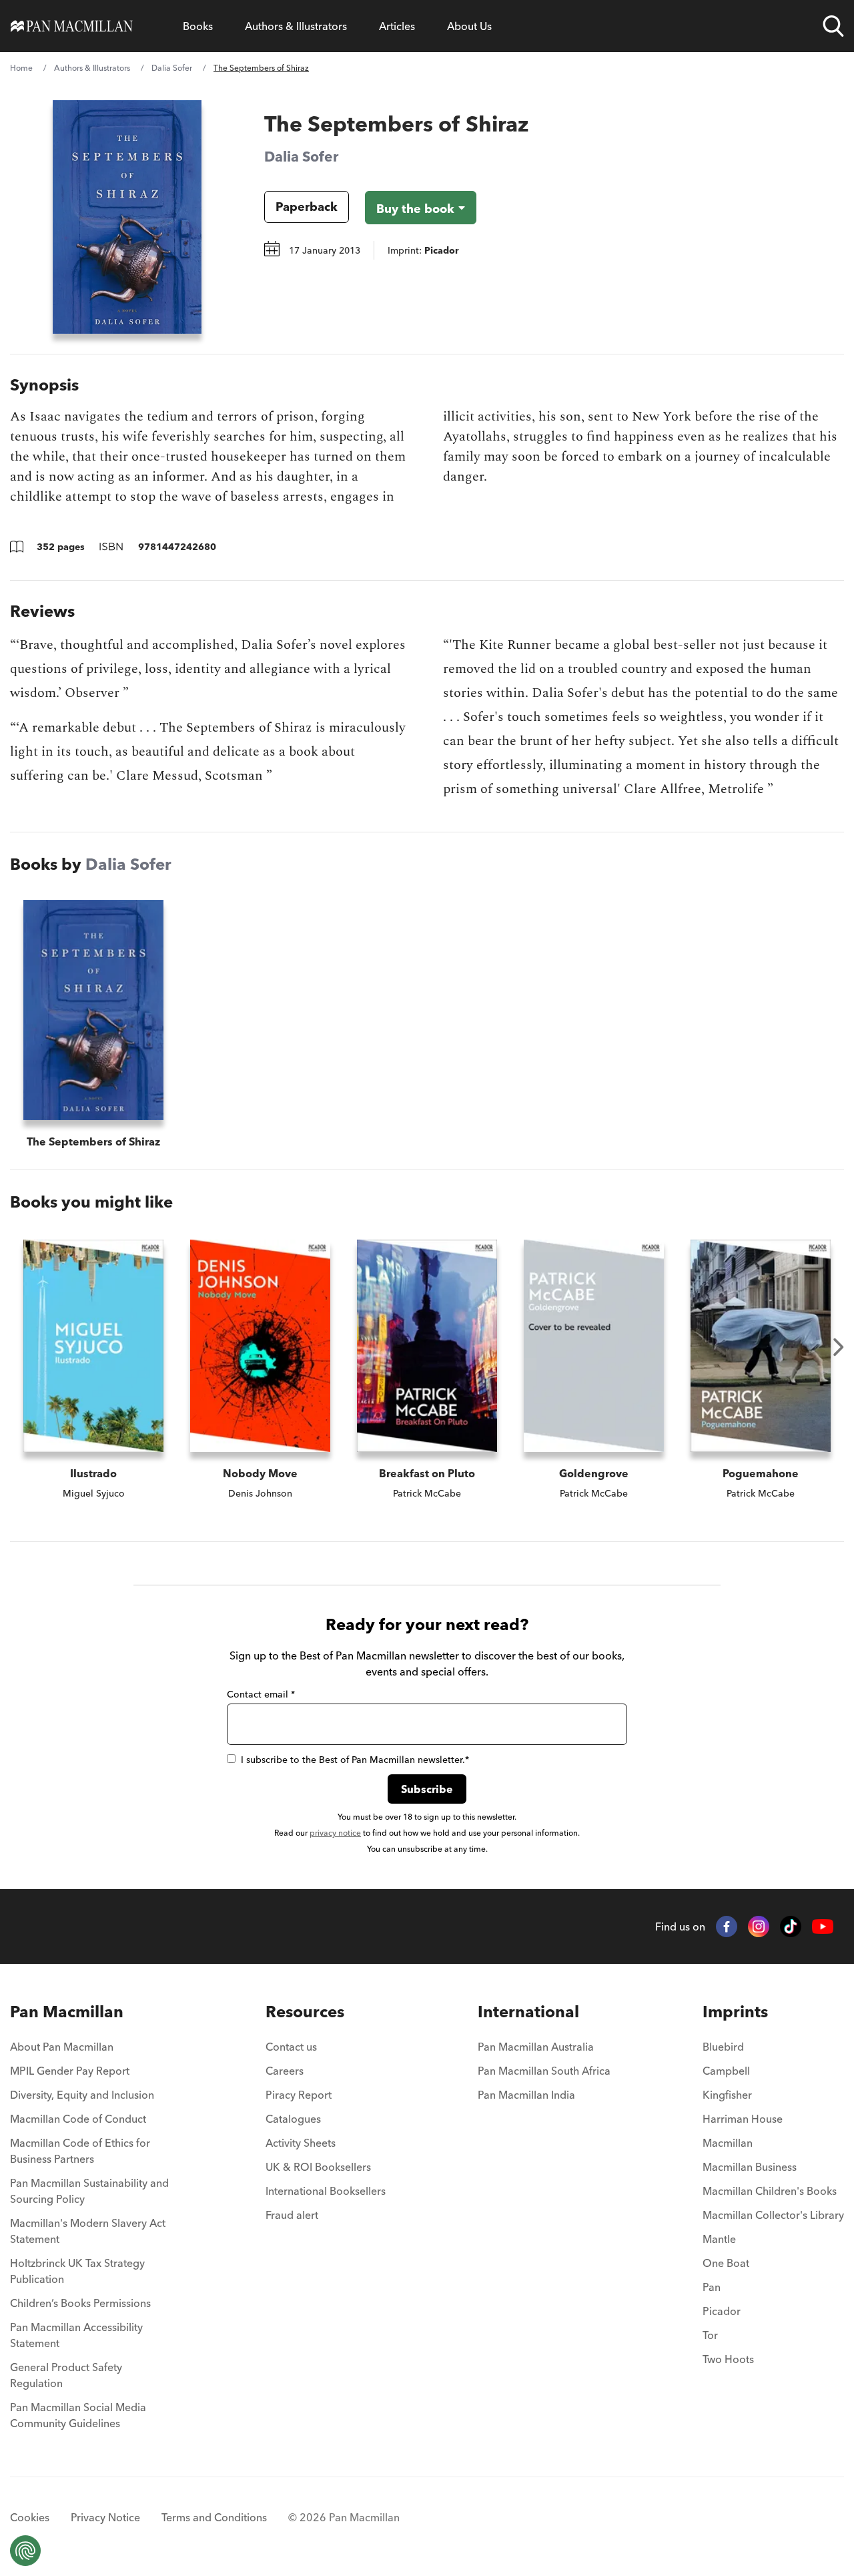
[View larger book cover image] (127, 217)
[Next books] (839, 1347)
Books (198, 26)
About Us (469, 26)
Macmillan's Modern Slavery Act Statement (88, 2231)
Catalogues (293, 2119)
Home (21, 68)
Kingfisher (727, 2095)
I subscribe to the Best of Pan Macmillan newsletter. (355, 1760)
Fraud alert (292, 2215)
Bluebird (723, 2047)
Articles (397, 26)
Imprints (735, 2012)
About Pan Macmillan (62, 2047)
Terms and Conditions (214, 2517)
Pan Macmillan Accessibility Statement (76, 2335)
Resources (305, 2012)
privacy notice (335, 1833)
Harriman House (743, 2119)
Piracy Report (299, 2095)
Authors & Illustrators (296, 26)
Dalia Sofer (172, 68)
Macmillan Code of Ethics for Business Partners (80, 2151)
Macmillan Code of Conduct (78, 2119)
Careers (285, 2071)
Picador (722, 2311)
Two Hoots (728, 2359)
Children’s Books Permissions (80, 2303)
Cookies (30, 2517)
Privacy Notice (105, 2517)
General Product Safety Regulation (66, 2375)
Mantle (719, 2239)
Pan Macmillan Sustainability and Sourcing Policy (89, 2191)
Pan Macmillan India (526, 2095)
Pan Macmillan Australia (536, 2047)
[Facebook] (727, 1926)
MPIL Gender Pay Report (70, 2071)
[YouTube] (823, 1927)
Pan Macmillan (67, 2012)
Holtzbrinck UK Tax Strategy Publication (77, 2271)
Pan (712, 2287)
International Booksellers (326, 2191)
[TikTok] (791, 1926)
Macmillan (728, 2143)
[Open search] (833, 26)
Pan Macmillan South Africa (544, 2071)
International (528, 2012)
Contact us (291, 2047)
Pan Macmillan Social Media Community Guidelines (78, 2415)
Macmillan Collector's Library (773, 2215)
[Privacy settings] (25, 2551)
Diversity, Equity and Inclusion (82, 2095)
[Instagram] (759, 1926)
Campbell (726, 2071)
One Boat (726, 2263)
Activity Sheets (301, 2143)
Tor (710, 2335)
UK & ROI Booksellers (318, 2167)
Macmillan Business (750, 2167)
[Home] (72, 26)
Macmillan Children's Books (770, 2191)
